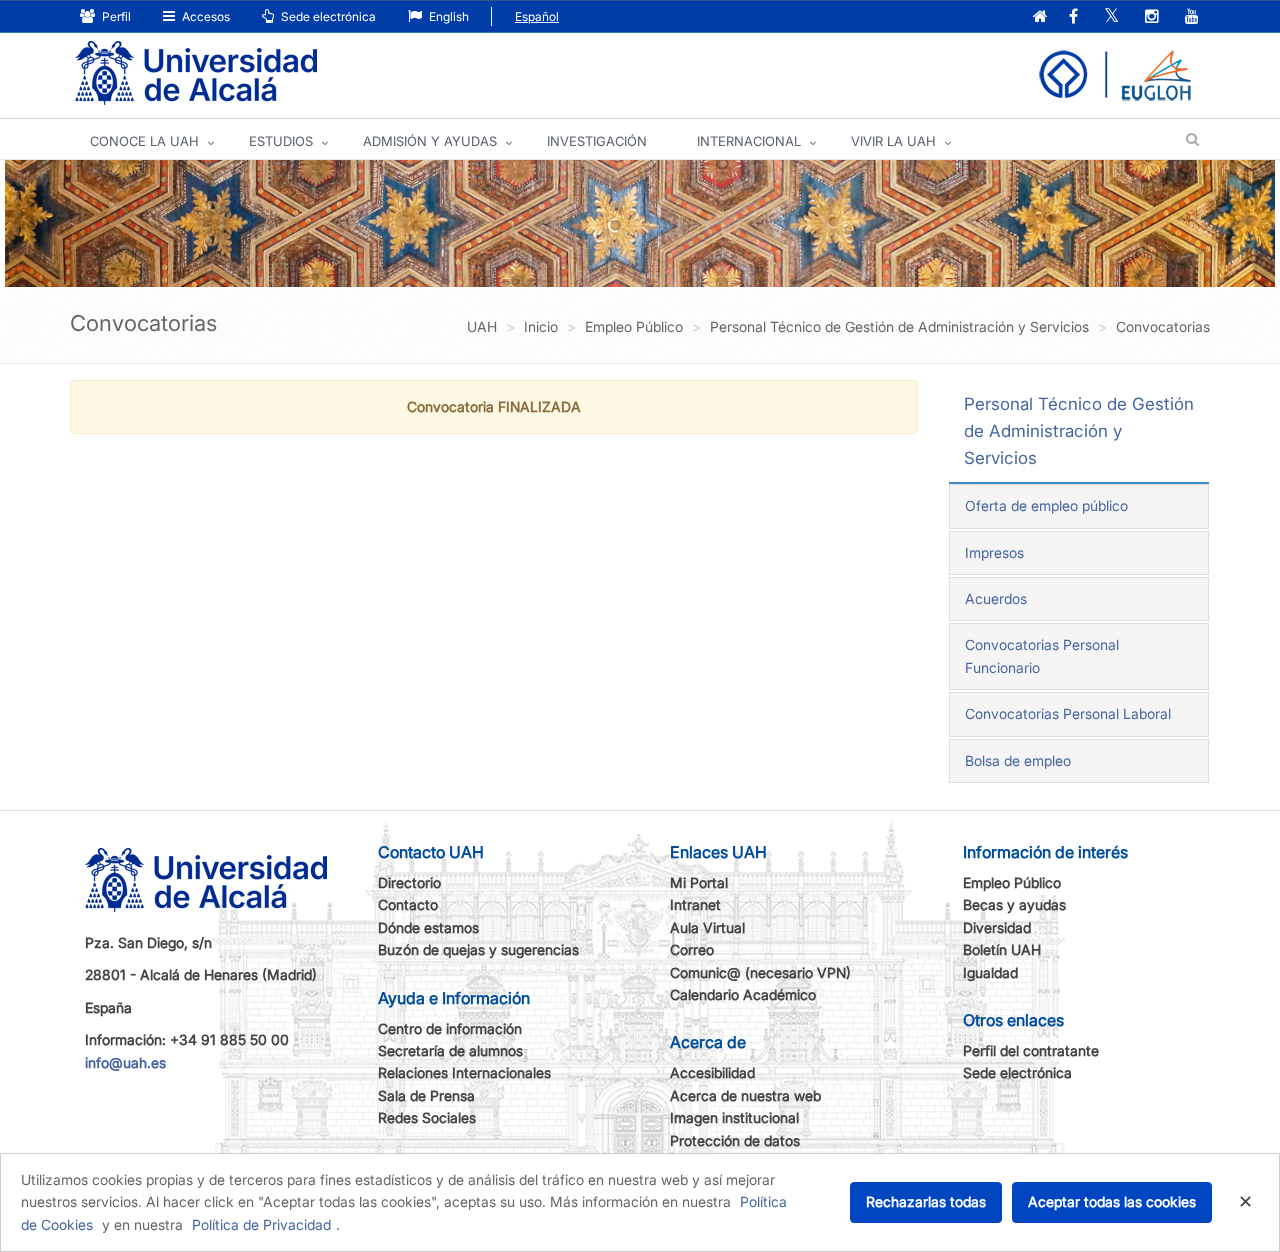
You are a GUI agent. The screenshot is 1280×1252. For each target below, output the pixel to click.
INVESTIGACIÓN (597, 141)
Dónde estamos (428, 927)
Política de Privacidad (261, 1224)
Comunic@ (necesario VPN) (760, 972)
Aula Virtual (707, 927)
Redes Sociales (427, 1117)
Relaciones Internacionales (464, 1072)
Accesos (204, 16)
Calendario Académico (743, 994)
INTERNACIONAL (749, 141)
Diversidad (997, 927)
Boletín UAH (1002, 949)
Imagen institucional (734, 1117)
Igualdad (990, 972)
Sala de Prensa (426, 1095)
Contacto (408, 904)
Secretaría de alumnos (450, 1050)
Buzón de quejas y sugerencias (478, 949)
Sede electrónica (327, 16)
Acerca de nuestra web (745, 1095)
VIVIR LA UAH (893, 141)
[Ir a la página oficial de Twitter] (1111, 17)
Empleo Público (1012, 882)
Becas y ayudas (1014, 904)
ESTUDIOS (281, 141)
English (447, 16)
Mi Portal (699, 882)
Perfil (115, 16)
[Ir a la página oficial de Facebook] (1073, 17)
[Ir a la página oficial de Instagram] (1152, 17)
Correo (692, 949)
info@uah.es (125, 1062)
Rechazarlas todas (926, 1201)
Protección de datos (735, 1140)
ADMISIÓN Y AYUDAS (430, 141)
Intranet (695, 904)
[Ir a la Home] (196, 73)
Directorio (409, 882)
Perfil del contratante (1031, 1050)
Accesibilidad (712, 1072)
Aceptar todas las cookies (1112, 1201)
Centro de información (450, 1028)
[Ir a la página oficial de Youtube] (1192, 17)
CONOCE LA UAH (144, 141)
